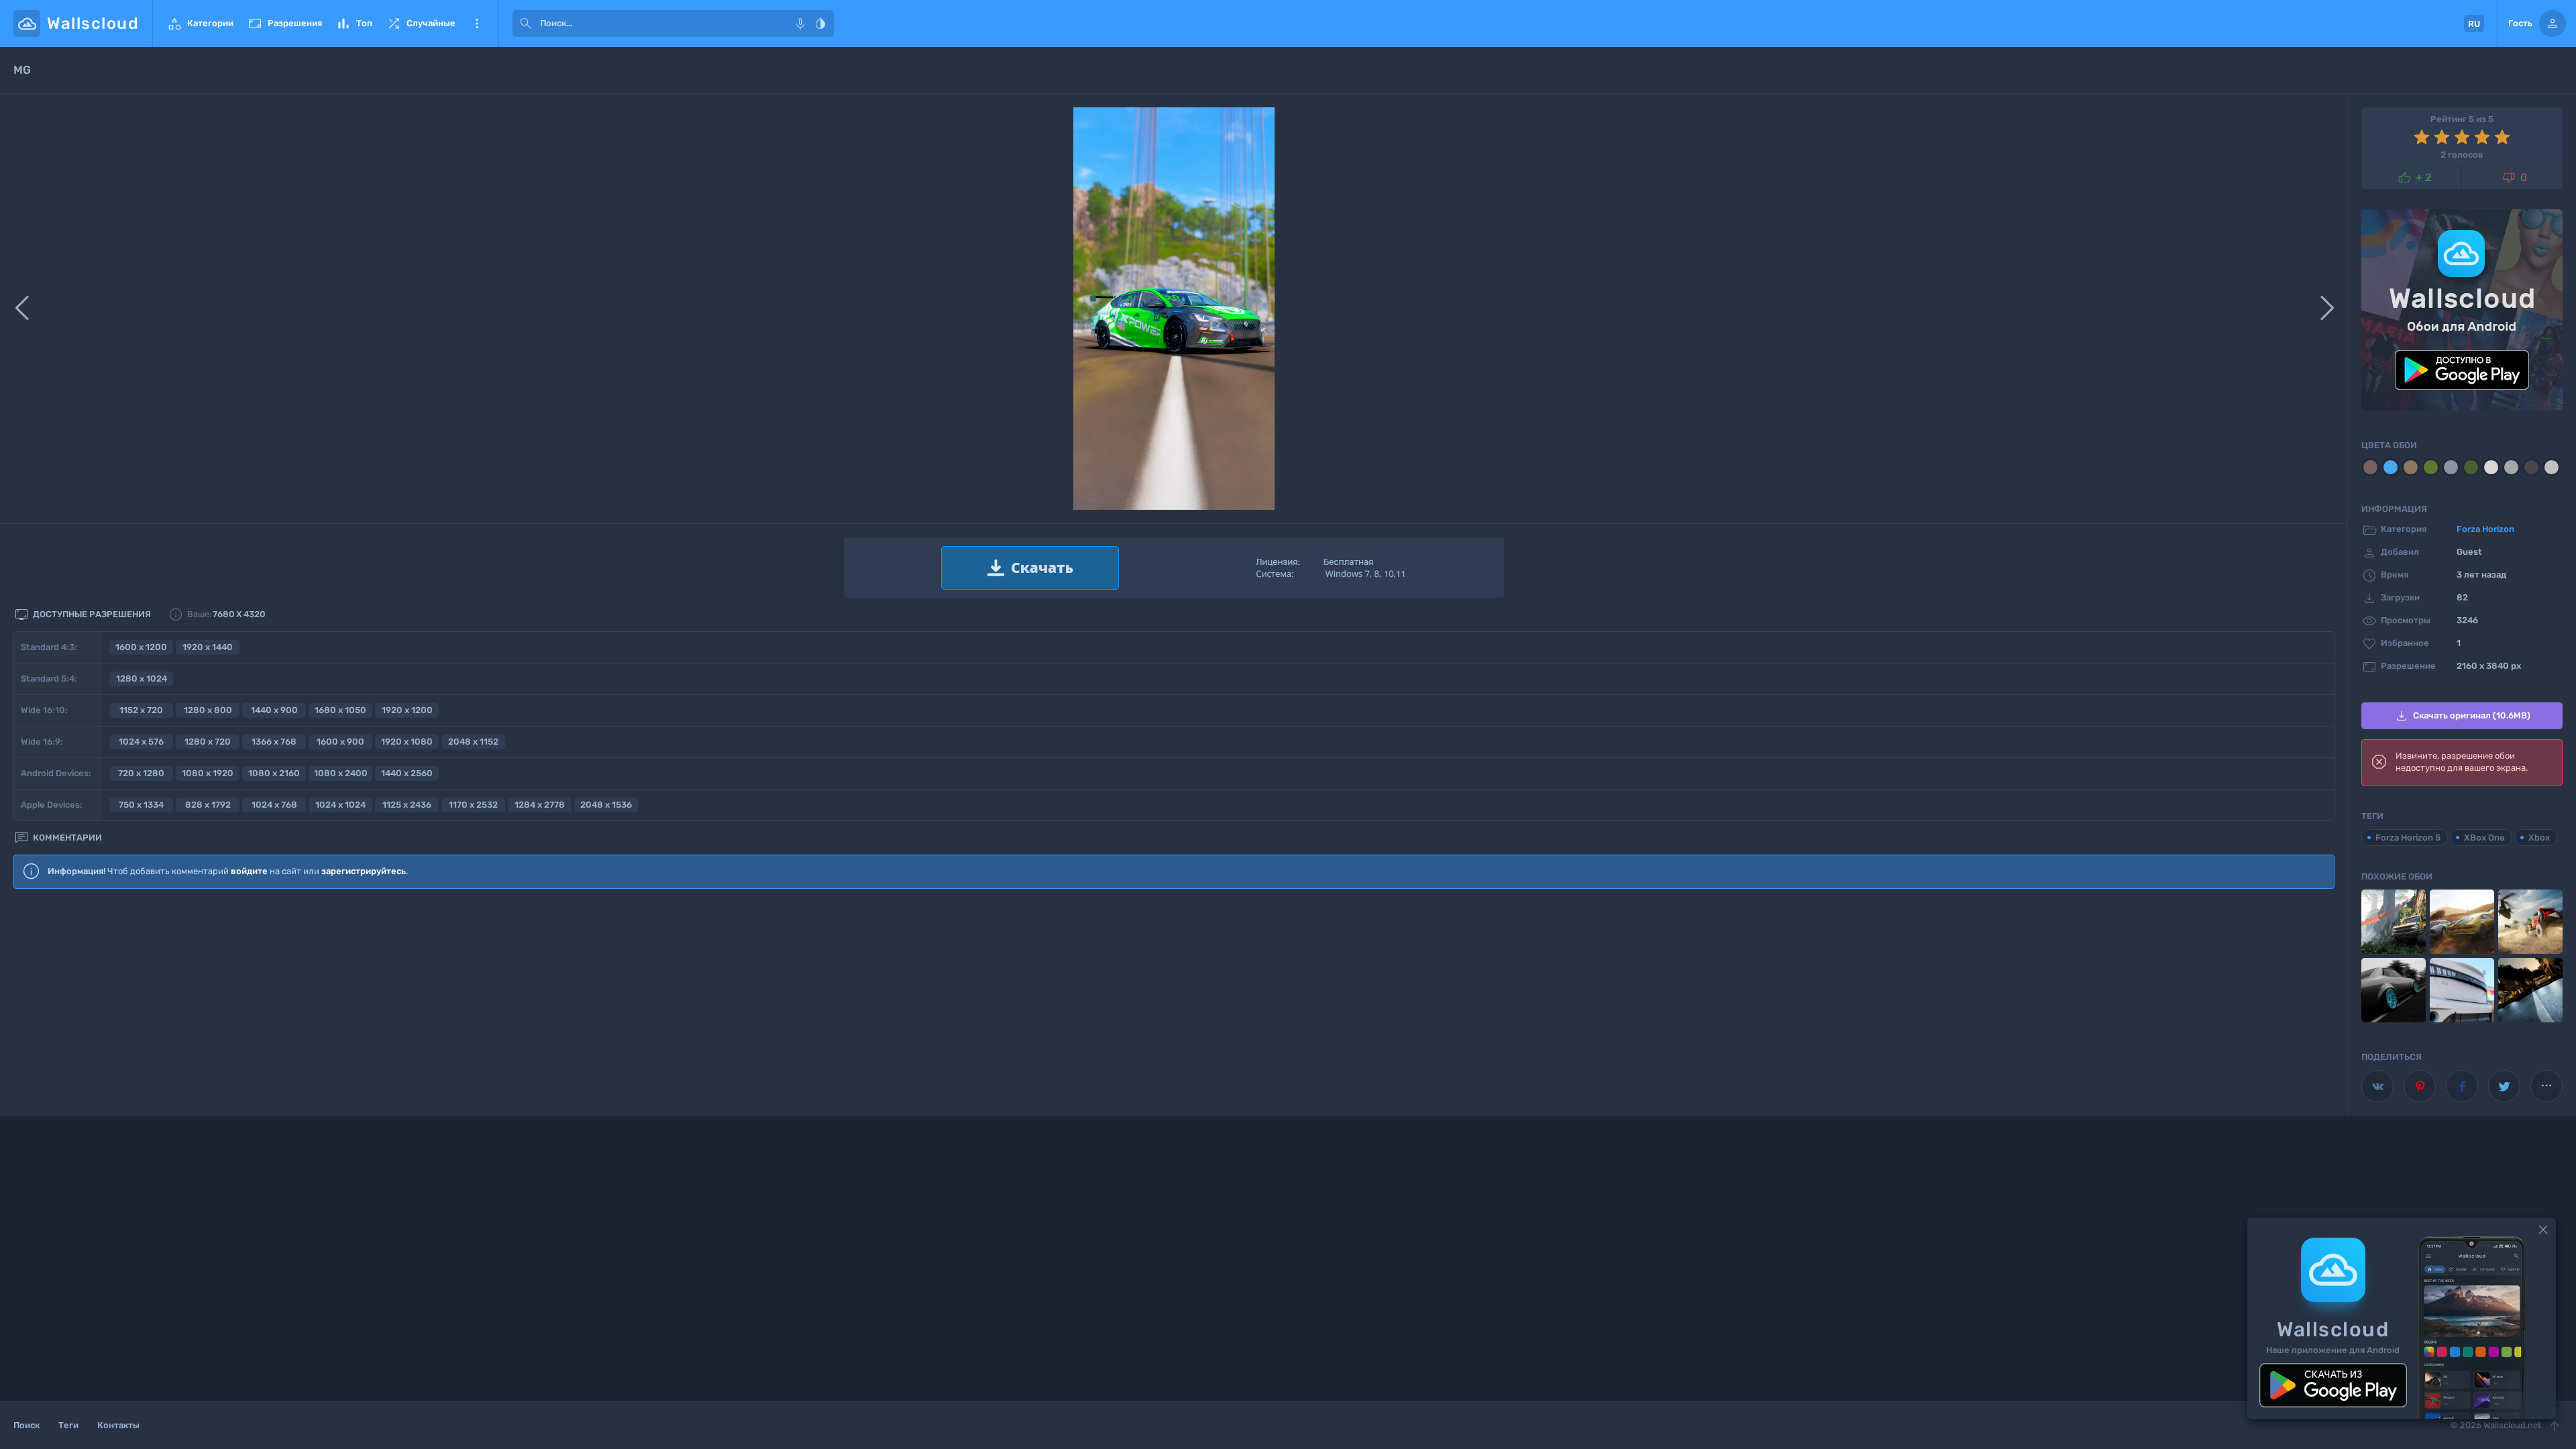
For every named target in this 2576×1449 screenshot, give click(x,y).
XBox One (2484, 838)
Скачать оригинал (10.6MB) (2462, 716)
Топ (354, 23)
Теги (68, 1425)
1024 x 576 (141, 742)
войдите (249, 871)
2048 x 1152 (473, 742)
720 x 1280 (141, 773)
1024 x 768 (274, 805)
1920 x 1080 (407, 742)
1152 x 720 (141, 710)
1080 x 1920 (208, 773)
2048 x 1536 (606, 805)
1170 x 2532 (473, 805)
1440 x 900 (274, 710)
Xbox (2539, 838)
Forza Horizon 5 (2408, 838)
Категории (200, 23)
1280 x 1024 (142, 679)
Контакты (118, 1425)
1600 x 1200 (141, 647)
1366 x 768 (274, 742)
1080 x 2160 (274, 773)
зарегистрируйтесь (364, 871)
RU (2474, 24)
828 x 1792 (208, 805)
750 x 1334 (141, 805)
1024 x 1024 (340, 805)
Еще (477, 23)
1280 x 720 (208, 742)
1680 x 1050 (340, 710)
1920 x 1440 (208, 647)
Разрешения (284, 23)
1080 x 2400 (341, 773)
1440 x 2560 (407, 773)
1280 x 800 (208, 710)
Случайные (421, 23)
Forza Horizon (2485, 529)
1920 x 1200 (407, 710)
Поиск (26, 1425)
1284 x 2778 (540, 805)
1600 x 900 (340, 742)
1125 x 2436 (407, 805)
